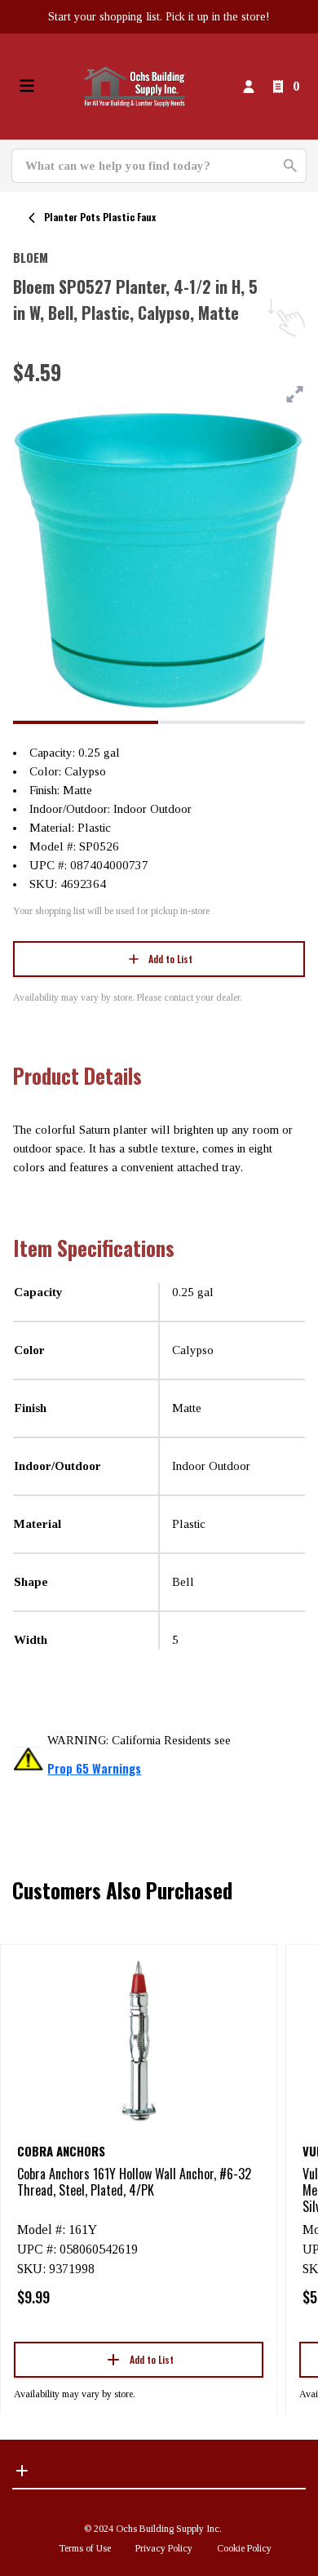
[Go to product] (139, 2040)
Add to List (170, 959)
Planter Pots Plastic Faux (100, 217)
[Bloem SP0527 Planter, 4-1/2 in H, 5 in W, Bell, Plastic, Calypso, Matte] (86, 722)
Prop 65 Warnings (94, 1768)
